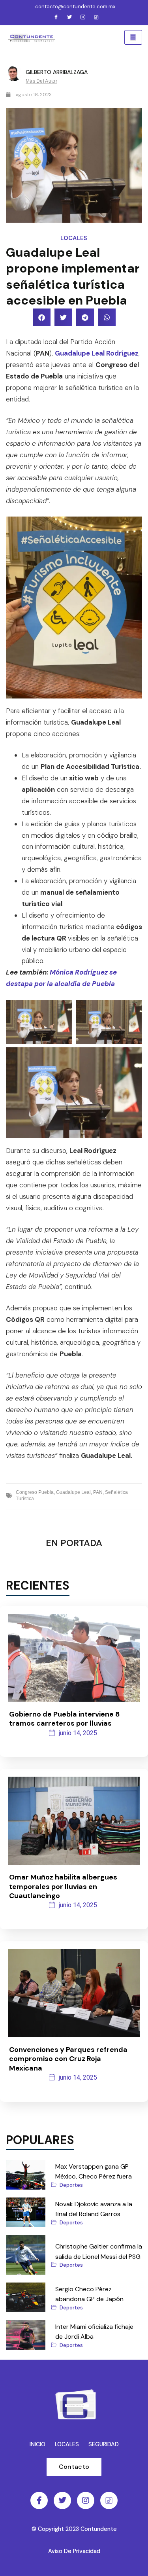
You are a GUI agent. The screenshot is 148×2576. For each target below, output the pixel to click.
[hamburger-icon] (133, 38)
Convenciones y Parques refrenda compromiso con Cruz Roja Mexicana (68, 2059)
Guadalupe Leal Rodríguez (97, 353)
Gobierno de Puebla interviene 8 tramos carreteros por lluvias (65, 1719)
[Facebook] (56, 18)
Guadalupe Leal (73, 1492)
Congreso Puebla (35, 1492)
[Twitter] (69, 18)
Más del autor (41, 81)
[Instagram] (83, 18)
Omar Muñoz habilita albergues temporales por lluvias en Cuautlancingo (63, 1886)
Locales (74, 238)
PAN (98, 1492)
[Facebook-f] (39, 2500)
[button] (42, 317)
